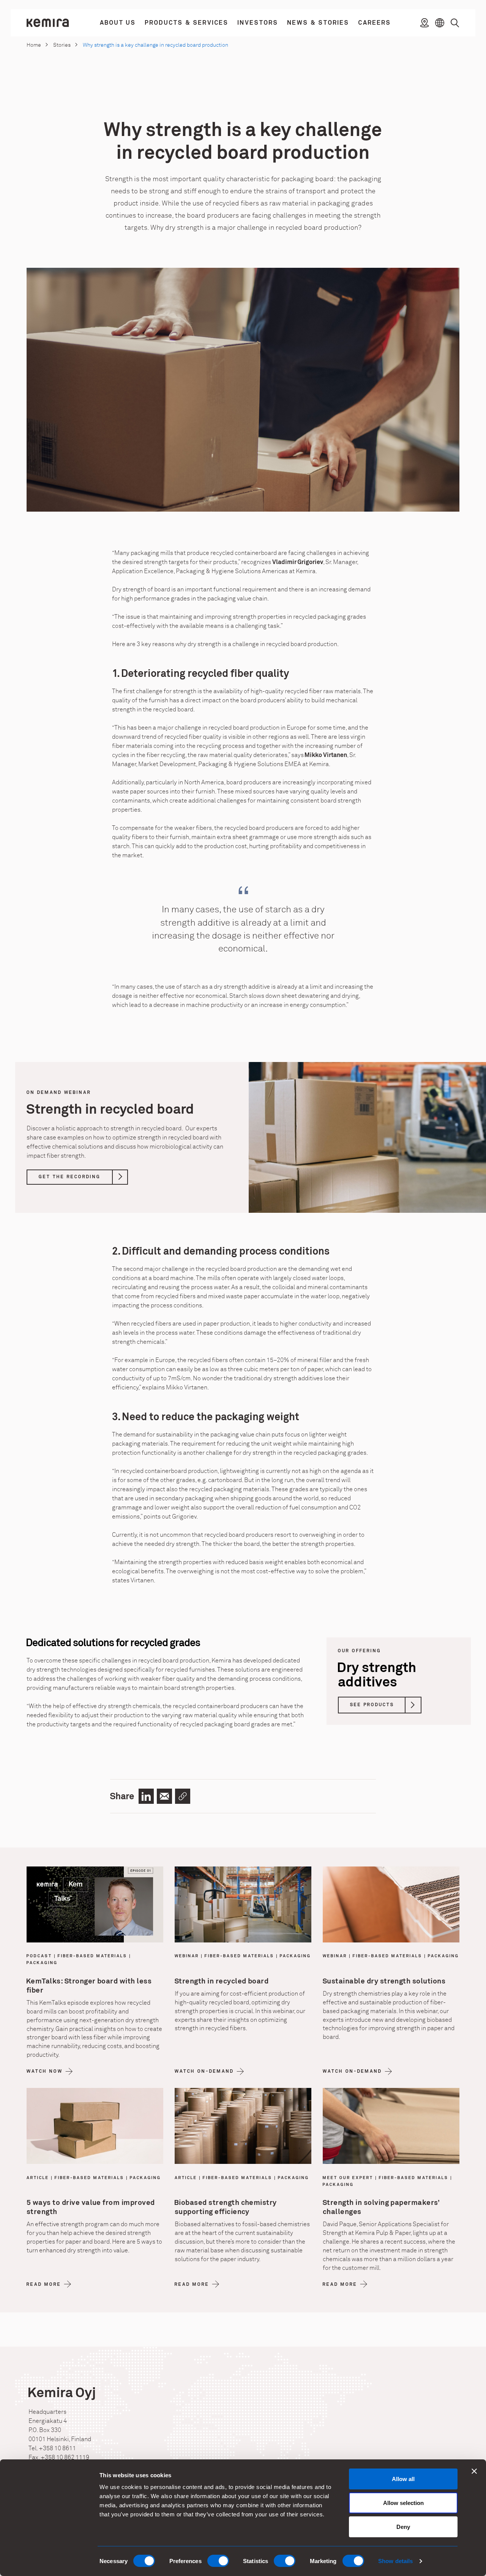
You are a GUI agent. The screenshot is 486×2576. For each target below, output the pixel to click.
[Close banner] (474, 2471)
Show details (395, 2561)
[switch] (218, 2561)
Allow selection (403, 2503)
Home (34, 45)
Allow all (403, 2479)
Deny (403, 2527)
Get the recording (70, 1177)
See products (372, 1705)
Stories (62, 45)
